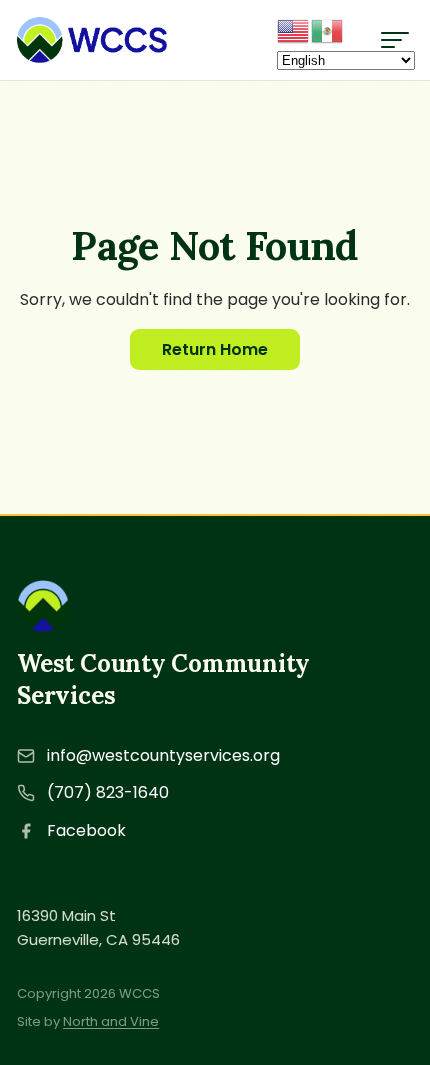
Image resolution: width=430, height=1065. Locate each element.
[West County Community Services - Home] (92, 40)
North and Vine (111, 1021)
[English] (294, 29)
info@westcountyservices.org (163, 755)
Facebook (86, 830)
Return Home (215, 349)
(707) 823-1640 (108, 792)
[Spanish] (328, 29)
